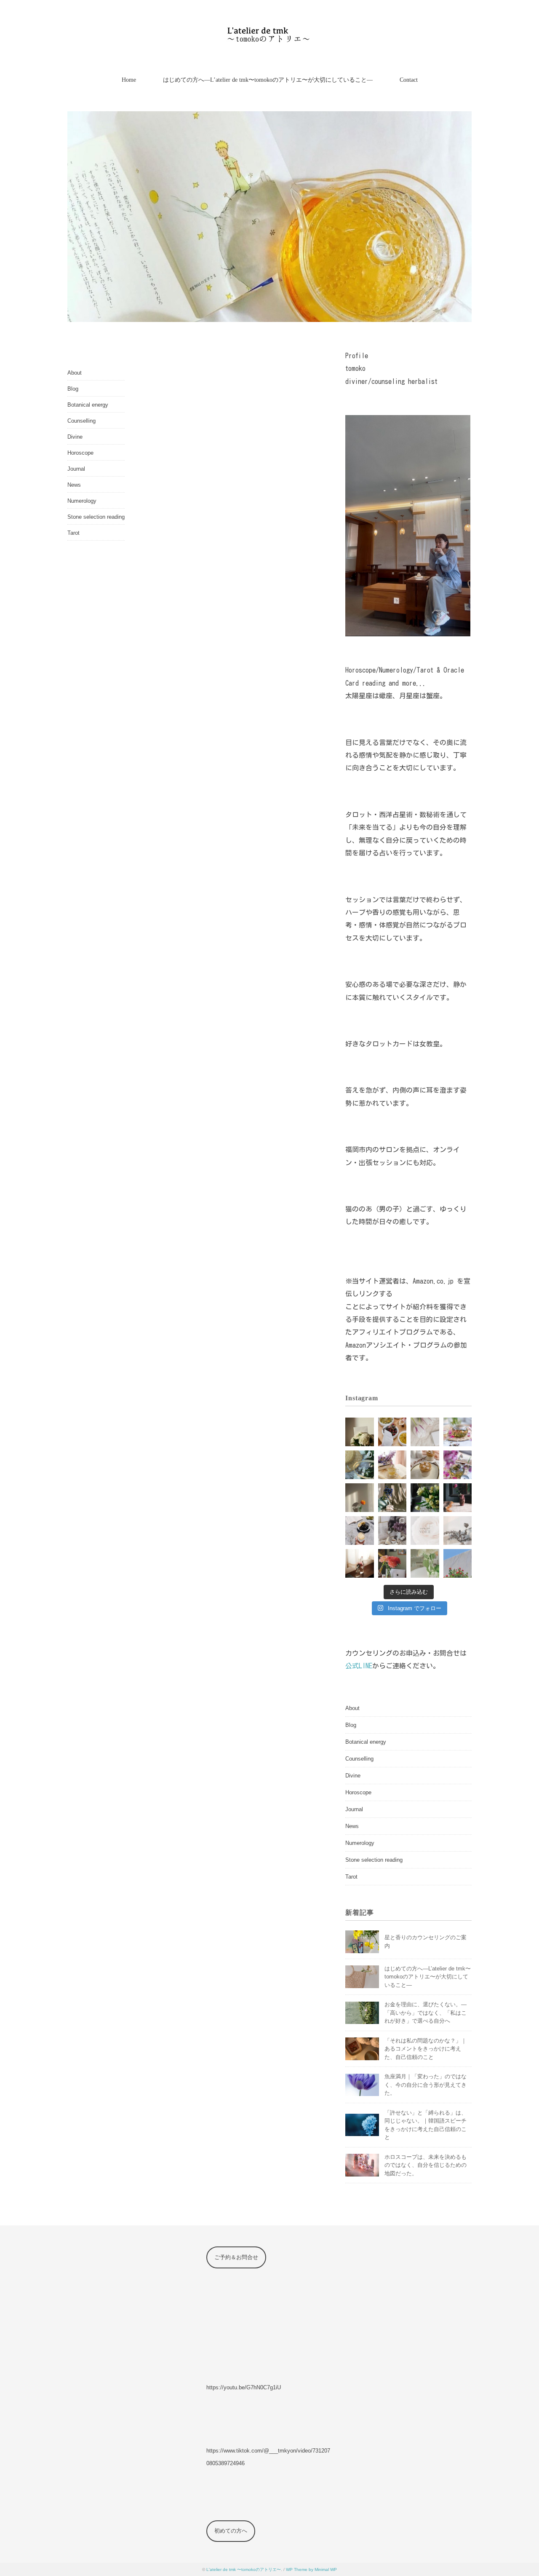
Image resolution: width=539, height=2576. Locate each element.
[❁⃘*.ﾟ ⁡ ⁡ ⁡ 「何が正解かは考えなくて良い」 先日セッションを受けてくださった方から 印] (425, 1531)
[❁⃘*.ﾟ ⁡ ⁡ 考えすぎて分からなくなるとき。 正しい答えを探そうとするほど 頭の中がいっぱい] (425, 1563)
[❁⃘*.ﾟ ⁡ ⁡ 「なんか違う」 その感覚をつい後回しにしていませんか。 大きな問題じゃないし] (458, 1432)
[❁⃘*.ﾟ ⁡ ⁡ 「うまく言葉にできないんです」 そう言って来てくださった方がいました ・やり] (458, 1563)
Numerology (82, 501)
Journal (76, 469)
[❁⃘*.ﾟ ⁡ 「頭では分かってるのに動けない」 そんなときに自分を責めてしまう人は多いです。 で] (425, 1498)
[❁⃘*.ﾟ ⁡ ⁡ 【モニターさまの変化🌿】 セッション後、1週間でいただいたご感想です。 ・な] (425, 1432)
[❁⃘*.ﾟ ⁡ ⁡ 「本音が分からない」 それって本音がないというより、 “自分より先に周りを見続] (425, 1465)
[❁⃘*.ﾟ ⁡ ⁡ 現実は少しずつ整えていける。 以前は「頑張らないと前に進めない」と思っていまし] (392, 1465)
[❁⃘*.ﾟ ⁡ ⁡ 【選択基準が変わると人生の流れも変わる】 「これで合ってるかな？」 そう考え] (392, 1432)
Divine (75, 437)
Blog (73, 389)
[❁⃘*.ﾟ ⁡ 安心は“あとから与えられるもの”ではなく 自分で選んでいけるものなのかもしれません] (458, 1465)
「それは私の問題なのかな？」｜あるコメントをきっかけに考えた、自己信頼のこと (426, 2049)
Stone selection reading (96, 517)
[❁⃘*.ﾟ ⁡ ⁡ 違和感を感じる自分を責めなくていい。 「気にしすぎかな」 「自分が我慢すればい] (458, 1531)
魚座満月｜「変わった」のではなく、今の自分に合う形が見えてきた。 (426, 2085)
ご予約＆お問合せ (236, 2257)
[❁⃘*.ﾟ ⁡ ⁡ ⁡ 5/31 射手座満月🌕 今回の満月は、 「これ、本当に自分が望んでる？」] (360, 1465)
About (75, 373)
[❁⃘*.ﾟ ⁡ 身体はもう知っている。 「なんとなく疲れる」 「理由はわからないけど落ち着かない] (392, 1563)
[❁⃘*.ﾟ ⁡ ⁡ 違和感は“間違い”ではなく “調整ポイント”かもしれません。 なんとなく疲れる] (392, 1498)
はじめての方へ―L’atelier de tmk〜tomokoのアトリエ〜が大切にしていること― (268, 80)
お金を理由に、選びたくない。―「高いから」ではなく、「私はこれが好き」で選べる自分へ (426, 2013)
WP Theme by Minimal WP (311, 2569)
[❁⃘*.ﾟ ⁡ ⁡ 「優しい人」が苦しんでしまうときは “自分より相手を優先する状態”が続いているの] (360, 1531)
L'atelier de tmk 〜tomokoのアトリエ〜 (244, 2569)
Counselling (81, 421)
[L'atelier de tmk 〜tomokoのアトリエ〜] (270, 31)
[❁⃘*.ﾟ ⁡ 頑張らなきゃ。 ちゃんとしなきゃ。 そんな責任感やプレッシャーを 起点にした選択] (458, 1498)
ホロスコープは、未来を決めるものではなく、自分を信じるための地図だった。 (426, 2165)
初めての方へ (231, 2531)
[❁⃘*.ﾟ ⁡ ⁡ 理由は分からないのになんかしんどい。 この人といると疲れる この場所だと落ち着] (360, 1563)
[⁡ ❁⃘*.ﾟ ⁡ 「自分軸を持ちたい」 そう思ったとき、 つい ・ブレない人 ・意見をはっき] (360, 1432)
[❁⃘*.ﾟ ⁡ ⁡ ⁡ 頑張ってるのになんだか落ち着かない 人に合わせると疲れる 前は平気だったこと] (392, 1531)
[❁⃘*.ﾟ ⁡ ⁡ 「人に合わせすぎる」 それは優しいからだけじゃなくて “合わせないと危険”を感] (360, 1498)
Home (129, 80)
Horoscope (80, 453)
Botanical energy (88, 405)
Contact (409, 80)
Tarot (73, 533)
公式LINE (359, 1666)
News (74, 485)
